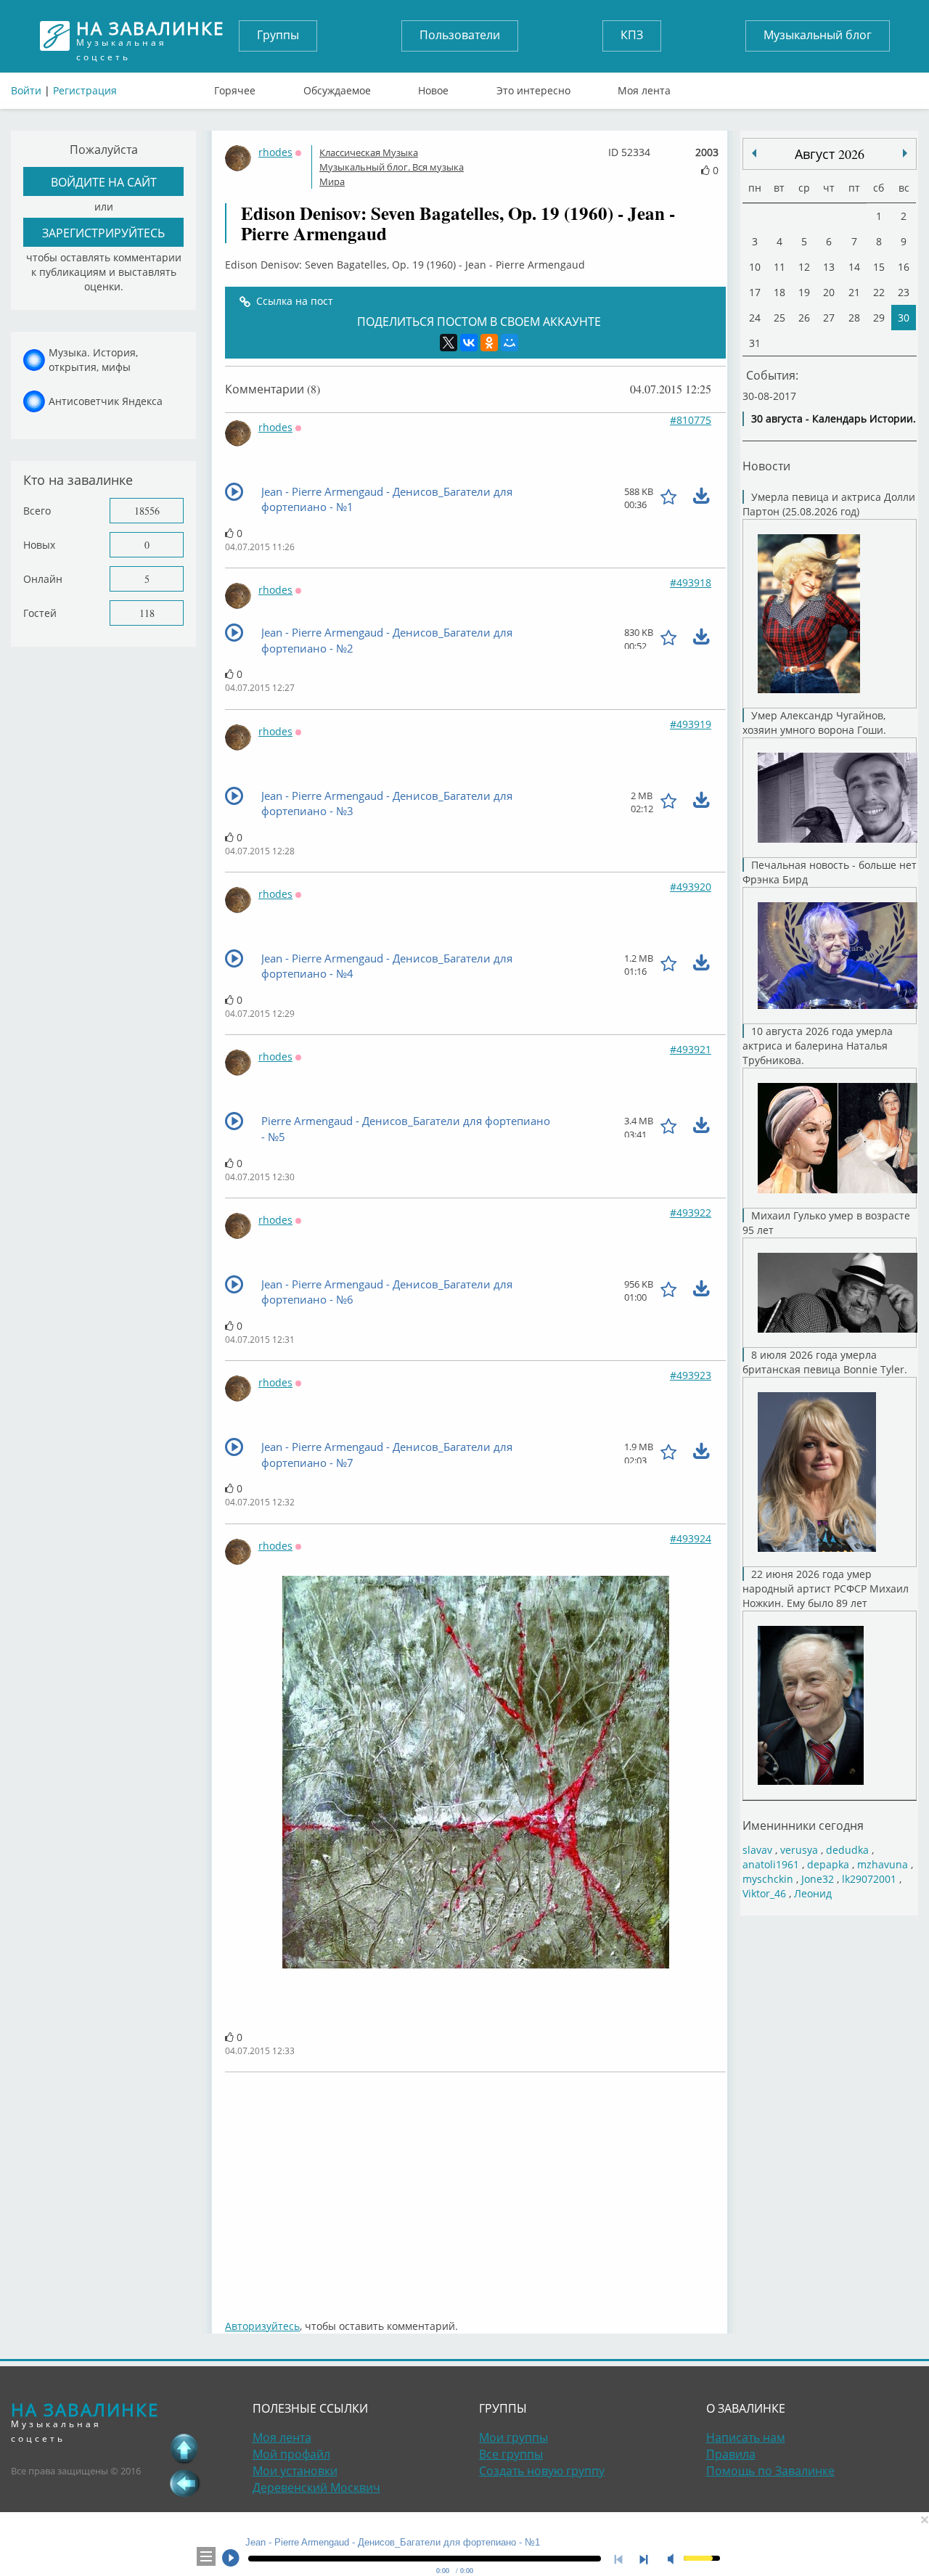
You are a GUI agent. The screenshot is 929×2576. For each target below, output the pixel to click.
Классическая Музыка (369, 152)
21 (854, 292)
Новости (766, 466)
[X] (449, 343)
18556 (147, 511)
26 (804, 318)
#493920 (691, 887)
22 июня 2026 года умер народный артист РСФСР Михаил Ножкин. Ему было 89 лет (826, 1588)
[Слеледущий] (754, 153)
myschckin (768, 1879)
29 (879, 318)
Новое (433, 87)
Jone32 (818, 1879)
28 (854, 318)
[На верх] (184, 2448)
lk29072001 (869, 1879)
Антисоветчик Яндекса (106, 401)
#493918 (691, 582)
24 (755, 318)
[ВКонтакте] (469, 343)
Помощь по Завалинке (770, 2471)
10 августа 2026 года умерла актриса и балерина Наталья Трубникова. (818, 1046)
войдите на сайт (104, 182)
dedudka (847, 1850)
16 (904, 267)
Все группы (511, 2454)
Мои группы (513, 2437)
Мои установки (295, 2471)
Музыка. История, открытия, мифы (93, 360)
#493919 (691, 724)
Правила (731, 2454)
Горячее (235, 87)
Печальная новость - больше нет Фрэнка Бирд (830, 872)
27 (829, 318)
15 (879, 267)
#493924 (691, 1538)
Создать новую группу (542, 2471)
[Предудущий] (905, 153)
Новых (39, 545)
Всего (37, 511)
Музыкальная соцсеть (150, 36)
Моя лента (644, 87)
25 (779, 318)
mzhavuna (883, 1864)
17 (755, 292)
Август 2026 (830, 154)
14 (854, 267)
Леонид (813, 1893)
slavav (757, 1850)
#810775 (691, 420)
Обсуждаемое (337, 87)
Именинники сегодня (803, 1825)
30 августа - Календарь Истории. (834, 418)
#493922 (691, 1213)
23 (904, 292)
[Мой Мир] (509, 343)
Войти (26, 90)
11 (779, 267)
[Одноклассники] (489, 343)
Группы (278, 35)
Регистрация (85, 90)
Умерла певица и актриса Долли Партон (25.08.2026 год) (829, 504)
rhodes (275, 152)
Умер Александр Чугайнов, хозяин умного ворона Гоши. (814, 723)
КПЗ (632, 35)
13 (829, 267)
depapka (828, 1864)
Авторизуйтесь (262, 2326)
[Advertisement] (475, 2188)
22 (879, 292)
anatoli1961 (771, 1864)
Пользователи (460, 35)
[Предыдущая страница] (184, 2483)
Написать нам (746, 2437)
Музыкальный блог (818, 35)
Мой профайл (291, 2454)
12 (804, 267)
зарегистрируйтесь (103, 233)
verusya (799, 1850)
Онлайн (43, 579)
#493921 (691, 1049)
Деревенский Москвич (316, 2487)
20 (829, 292)
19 (804, 292)
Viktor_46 (764, 1893)
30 (904, 318)
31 (755, 343)
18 (779, 292)
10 (755, 267)
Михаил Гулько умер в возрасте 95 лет (826, 1223)
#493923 (691, 1375)
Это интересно (533, 87)
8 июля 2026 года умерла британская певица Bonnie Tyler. (825, 1362)
